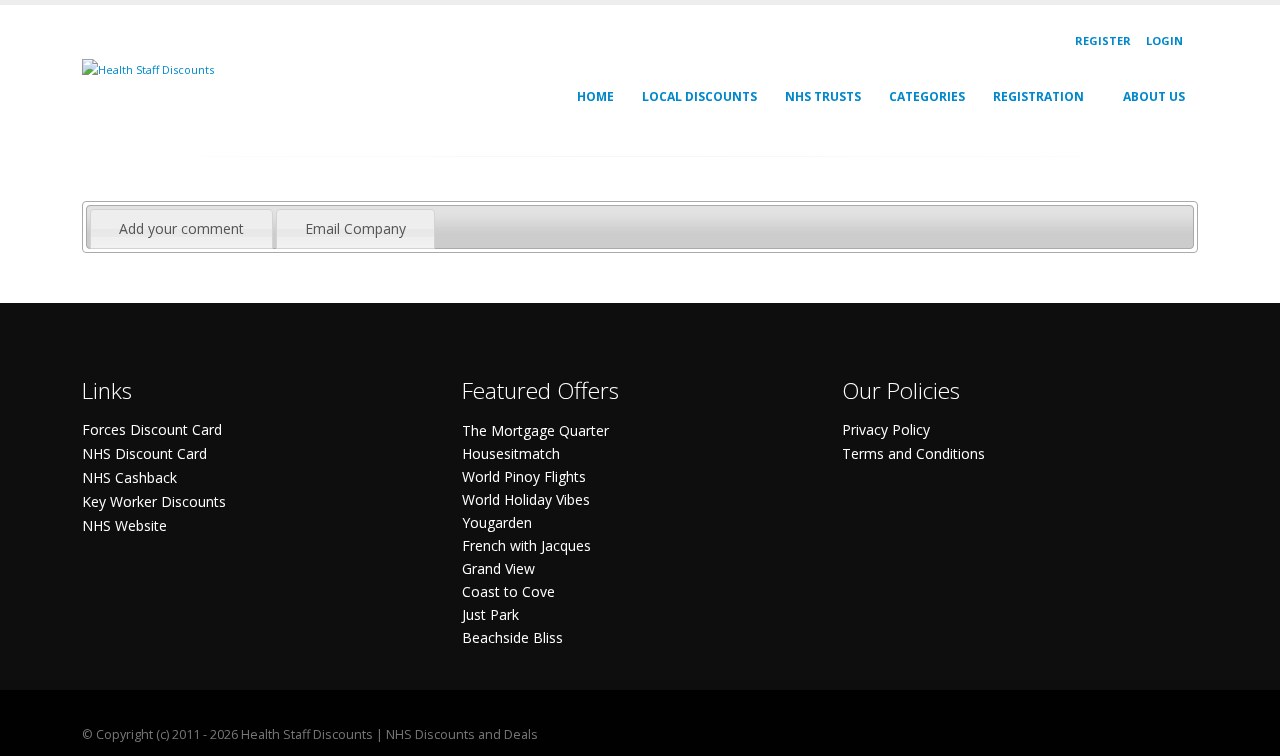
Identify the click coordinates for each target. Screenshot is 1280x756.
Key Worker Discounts (154, 501)
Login (1164, 40)
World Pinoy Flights (524, 476)
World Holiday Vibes (526, 499)
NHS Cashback (129, 477)
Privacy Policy (886, 429)
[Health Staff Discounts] (148, 68)
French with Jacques (526, 545)
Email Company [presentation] (355, 228)
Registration (1038, 96)
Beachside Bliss (512, 637)
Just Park (490, 614)
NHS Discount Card (144, 453)
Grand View (498, 568)
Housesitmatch (511, 453)
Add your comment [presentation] (181, 228)
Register (1103, 40)
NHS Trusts (823, 96)
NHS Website (124, 525)
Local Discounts (699, 96)
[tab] (181, 229)
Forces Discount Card (152, 429)
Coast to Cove (508, 591)
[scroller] (1245, 732)
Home (595, 96)
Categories (927, 96)
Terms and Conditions (913, 453)
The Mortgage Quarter (535, 430)
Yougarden (497, 522)
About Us (1154, 96)
